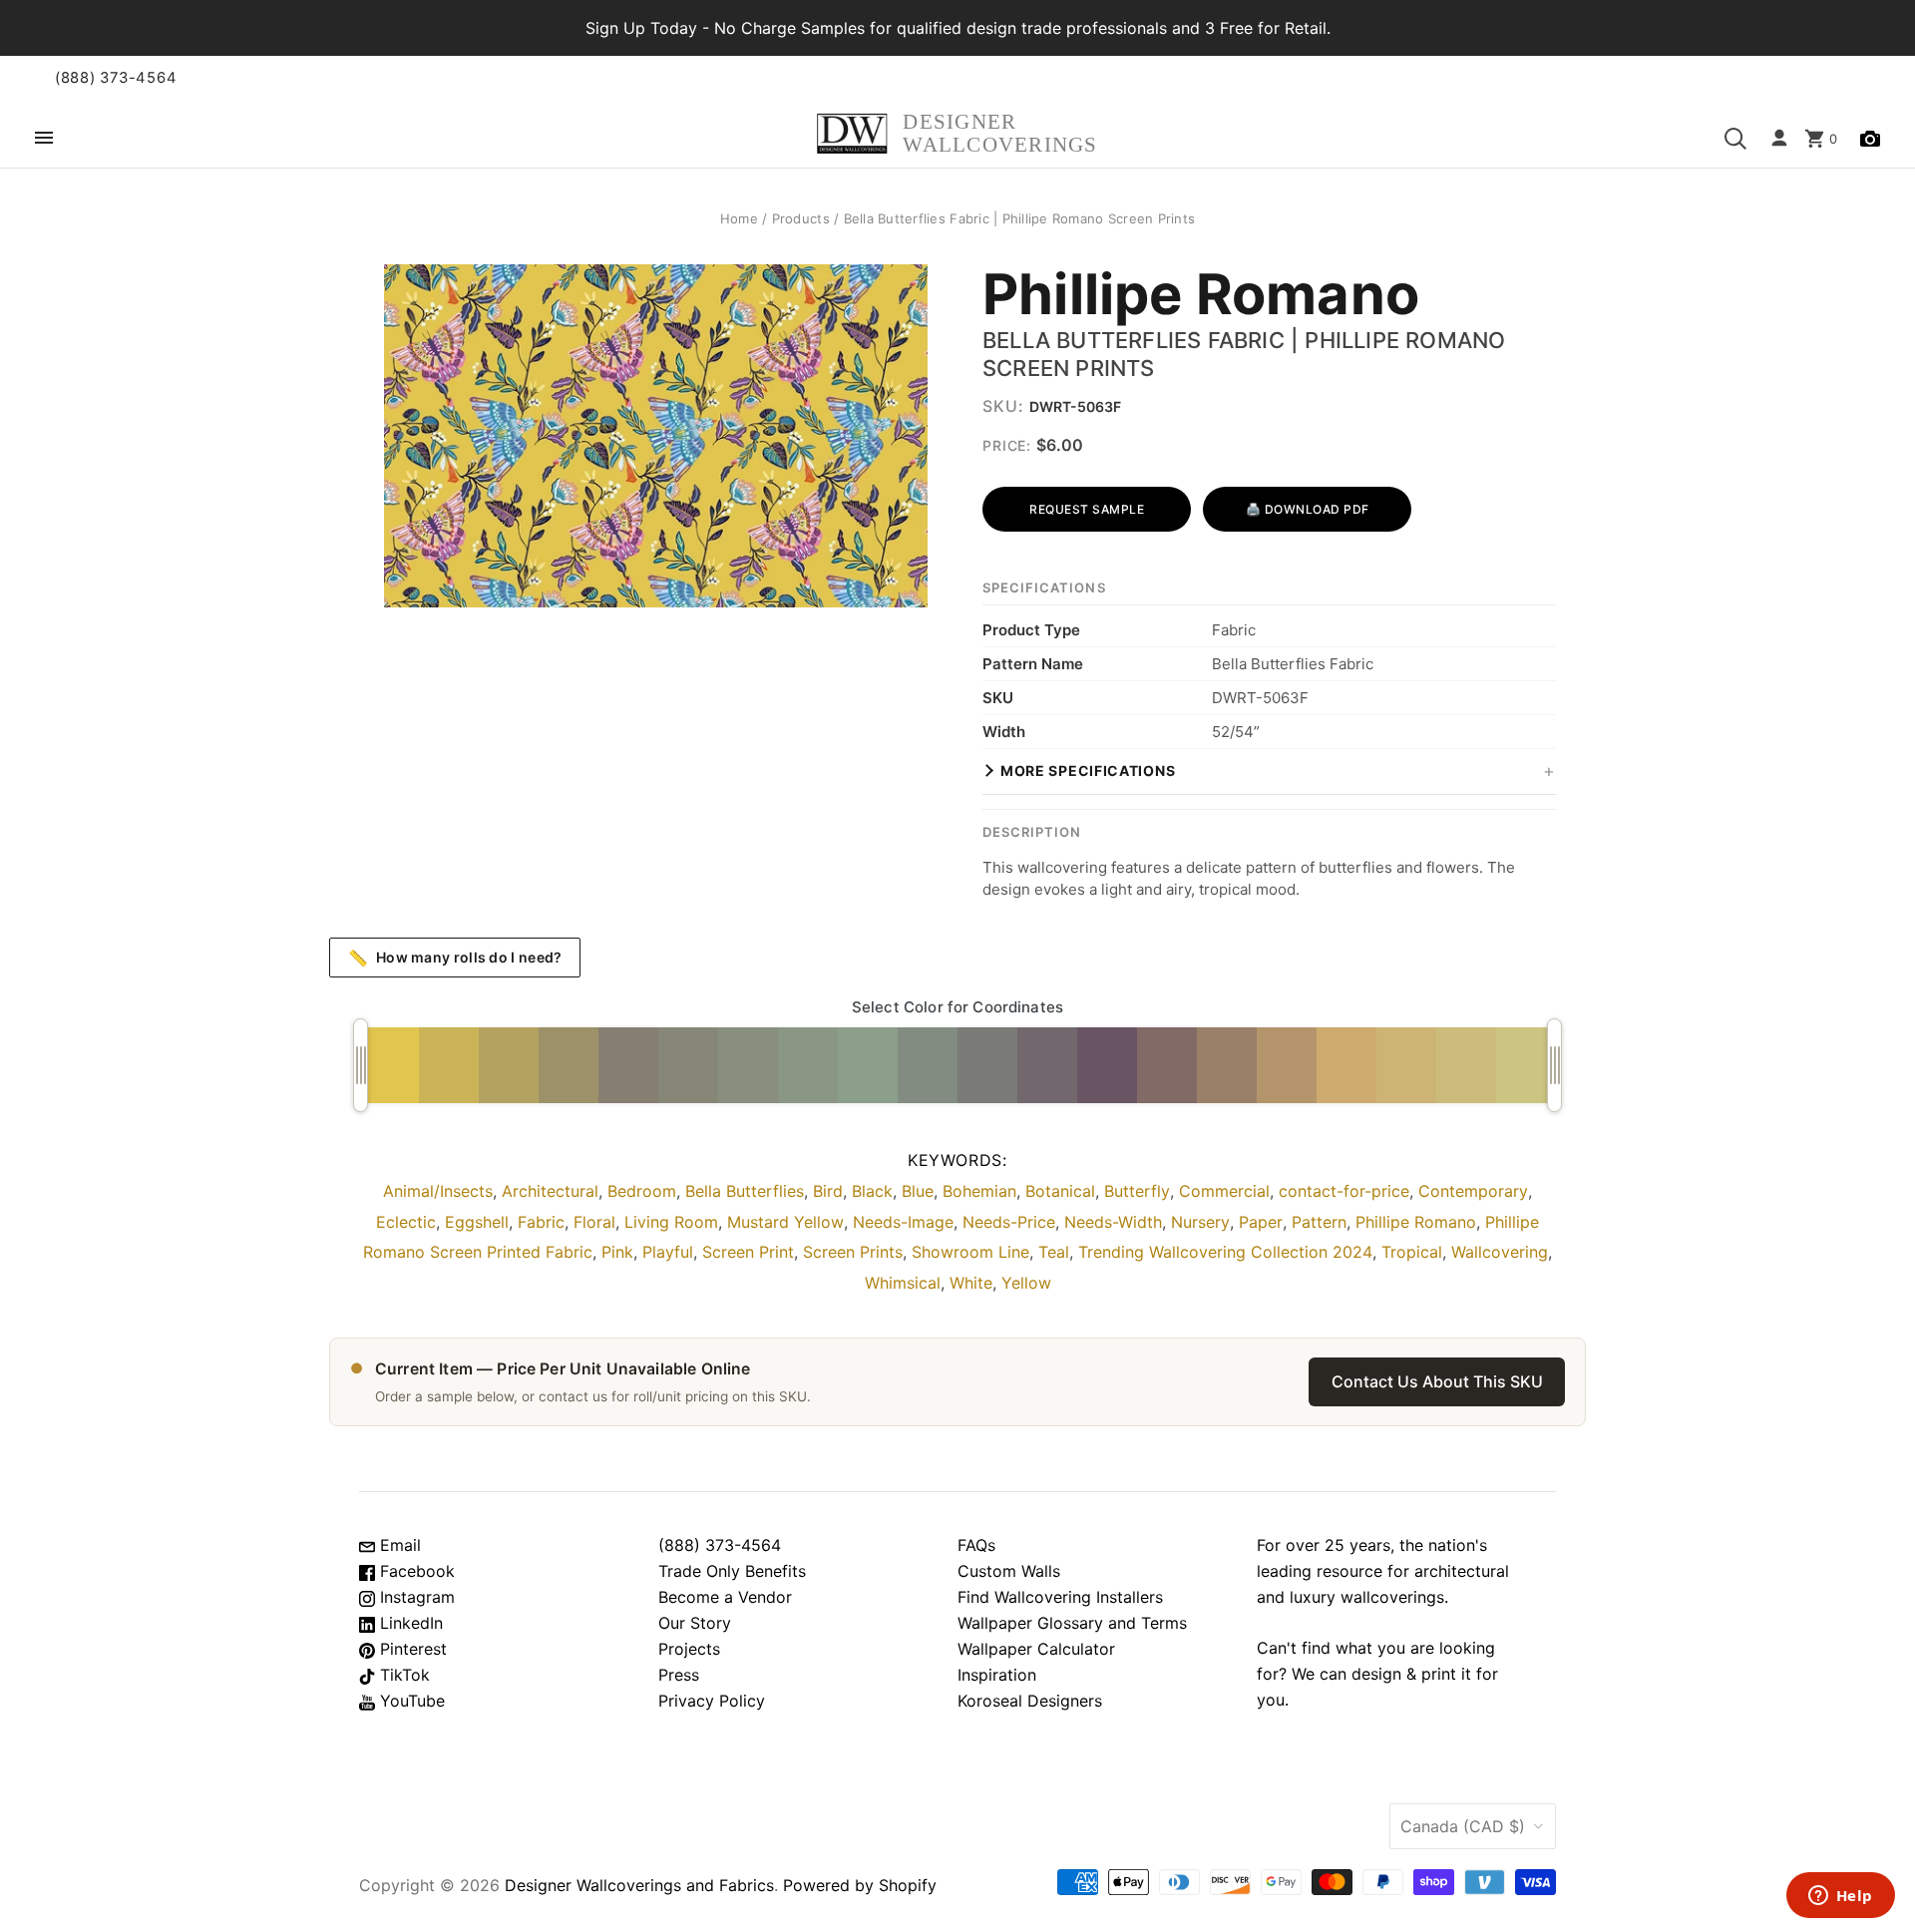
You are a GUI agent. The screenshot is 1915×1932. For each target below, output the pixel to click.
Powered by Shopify (860, 1885)
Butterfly (1137, 1191)
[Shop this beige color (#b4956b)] (1287, 1065)
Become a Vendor (725, 1597)
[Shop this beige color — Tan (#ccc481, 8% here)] (1526, 1065)
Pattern (1319, 1222)
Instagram (415, 1597)
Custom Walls (1009, 1571)
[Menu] (44, 139)
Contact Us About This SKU (1437, 1381)
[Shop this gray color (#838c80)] (928, 1065)
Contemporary (1473, 1191)
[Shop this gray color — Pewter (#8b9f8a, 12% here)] (868, 1065)
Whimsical (903, 1283)
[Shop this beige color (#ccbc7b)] (1466, 1065)
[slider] (361, 1065)
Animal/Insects (438, 1191)
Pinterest (411, 1649)
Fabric (541, 1222)
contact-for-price (1344, 1191)
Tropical (1412, 1252)
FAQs (976, 1545)
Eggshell (477, 1222)
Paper (1261, 1222)
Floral (594, 1222)
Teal (1054, 1252)
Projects (689, 1649)
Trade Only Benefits (732, 1571)
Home (739, 218)
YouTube (410, 1701)
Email (398, 1545)
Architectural (550, 1191)
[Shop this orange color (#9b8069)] (1227, 1065)
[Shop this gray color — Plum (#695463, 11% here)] (1107, 1065)
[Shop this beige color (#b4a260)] (509, 1065)
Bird (828, 1191)
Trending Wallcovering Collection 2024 (1225, 1252)
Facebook (415, 1571)
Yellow (1026, 1283)
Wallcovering (1500, 1252)
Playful (668, 1252)
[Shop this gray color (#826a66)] (1167, 1065)
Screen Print (748, 1252)
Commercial (1224, 1191)
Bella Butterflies (745, 1191)
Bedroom (642, 1191)
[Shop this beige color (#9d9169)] (569, 1065)
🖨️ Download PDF (1308, 509)
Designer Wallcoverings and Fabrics (639, 1885)
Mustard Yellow (785, 1222)
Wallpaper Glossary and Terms (1072, 1623)
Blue (918, 1191)
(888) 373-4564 (116, 78)
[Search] (1735, 139)
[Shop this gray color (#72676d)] (1047, 1065)
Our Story (695, 1623)
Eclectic (406, 1222)
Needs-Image (903, 1222)
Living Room (671, 1222)
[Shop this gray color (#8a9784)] (808, 1065)
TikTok (402, 1675)
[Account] (1779, 139)
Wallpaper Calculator (1036, 1649)
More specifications (1088, 771)
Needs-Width (1113, 1222)
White (971, 1283)
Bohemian (979, 1191)
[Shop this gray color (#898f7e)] (748, 1065)
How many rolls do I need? (455, 958)
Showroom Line (970, 1252)
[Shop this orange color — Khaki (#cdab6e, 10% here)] (1346, 1065)
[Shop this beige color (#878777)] (688, 1065)
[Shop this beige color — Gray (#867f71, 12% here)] (628, 1065)
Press (679, 1675)
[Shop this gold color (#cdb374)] (1406, 1065)
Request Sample (1087, 509)
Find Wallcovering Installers (1060, 1597)
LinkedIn (409, 1623)
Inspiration (997, 1675)
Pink (617, 1252)
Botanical (1060, 1191)
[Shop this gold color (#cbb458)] (449, 1065)
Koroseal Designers (1030, 1701)
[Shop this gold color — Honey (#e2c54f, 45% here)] (389, 1065)
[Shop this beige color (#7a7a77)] (987, 1065)
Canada (1463, 1826)
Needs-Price (1009, 1222)
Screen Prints (853, 1252)
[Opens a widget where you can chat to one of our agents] (1840, 1897)
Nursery (1200, 1222)
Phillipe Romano (1201, 295)
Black (872, 1191)
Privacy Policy (712, 1701)
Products (801, 218)
